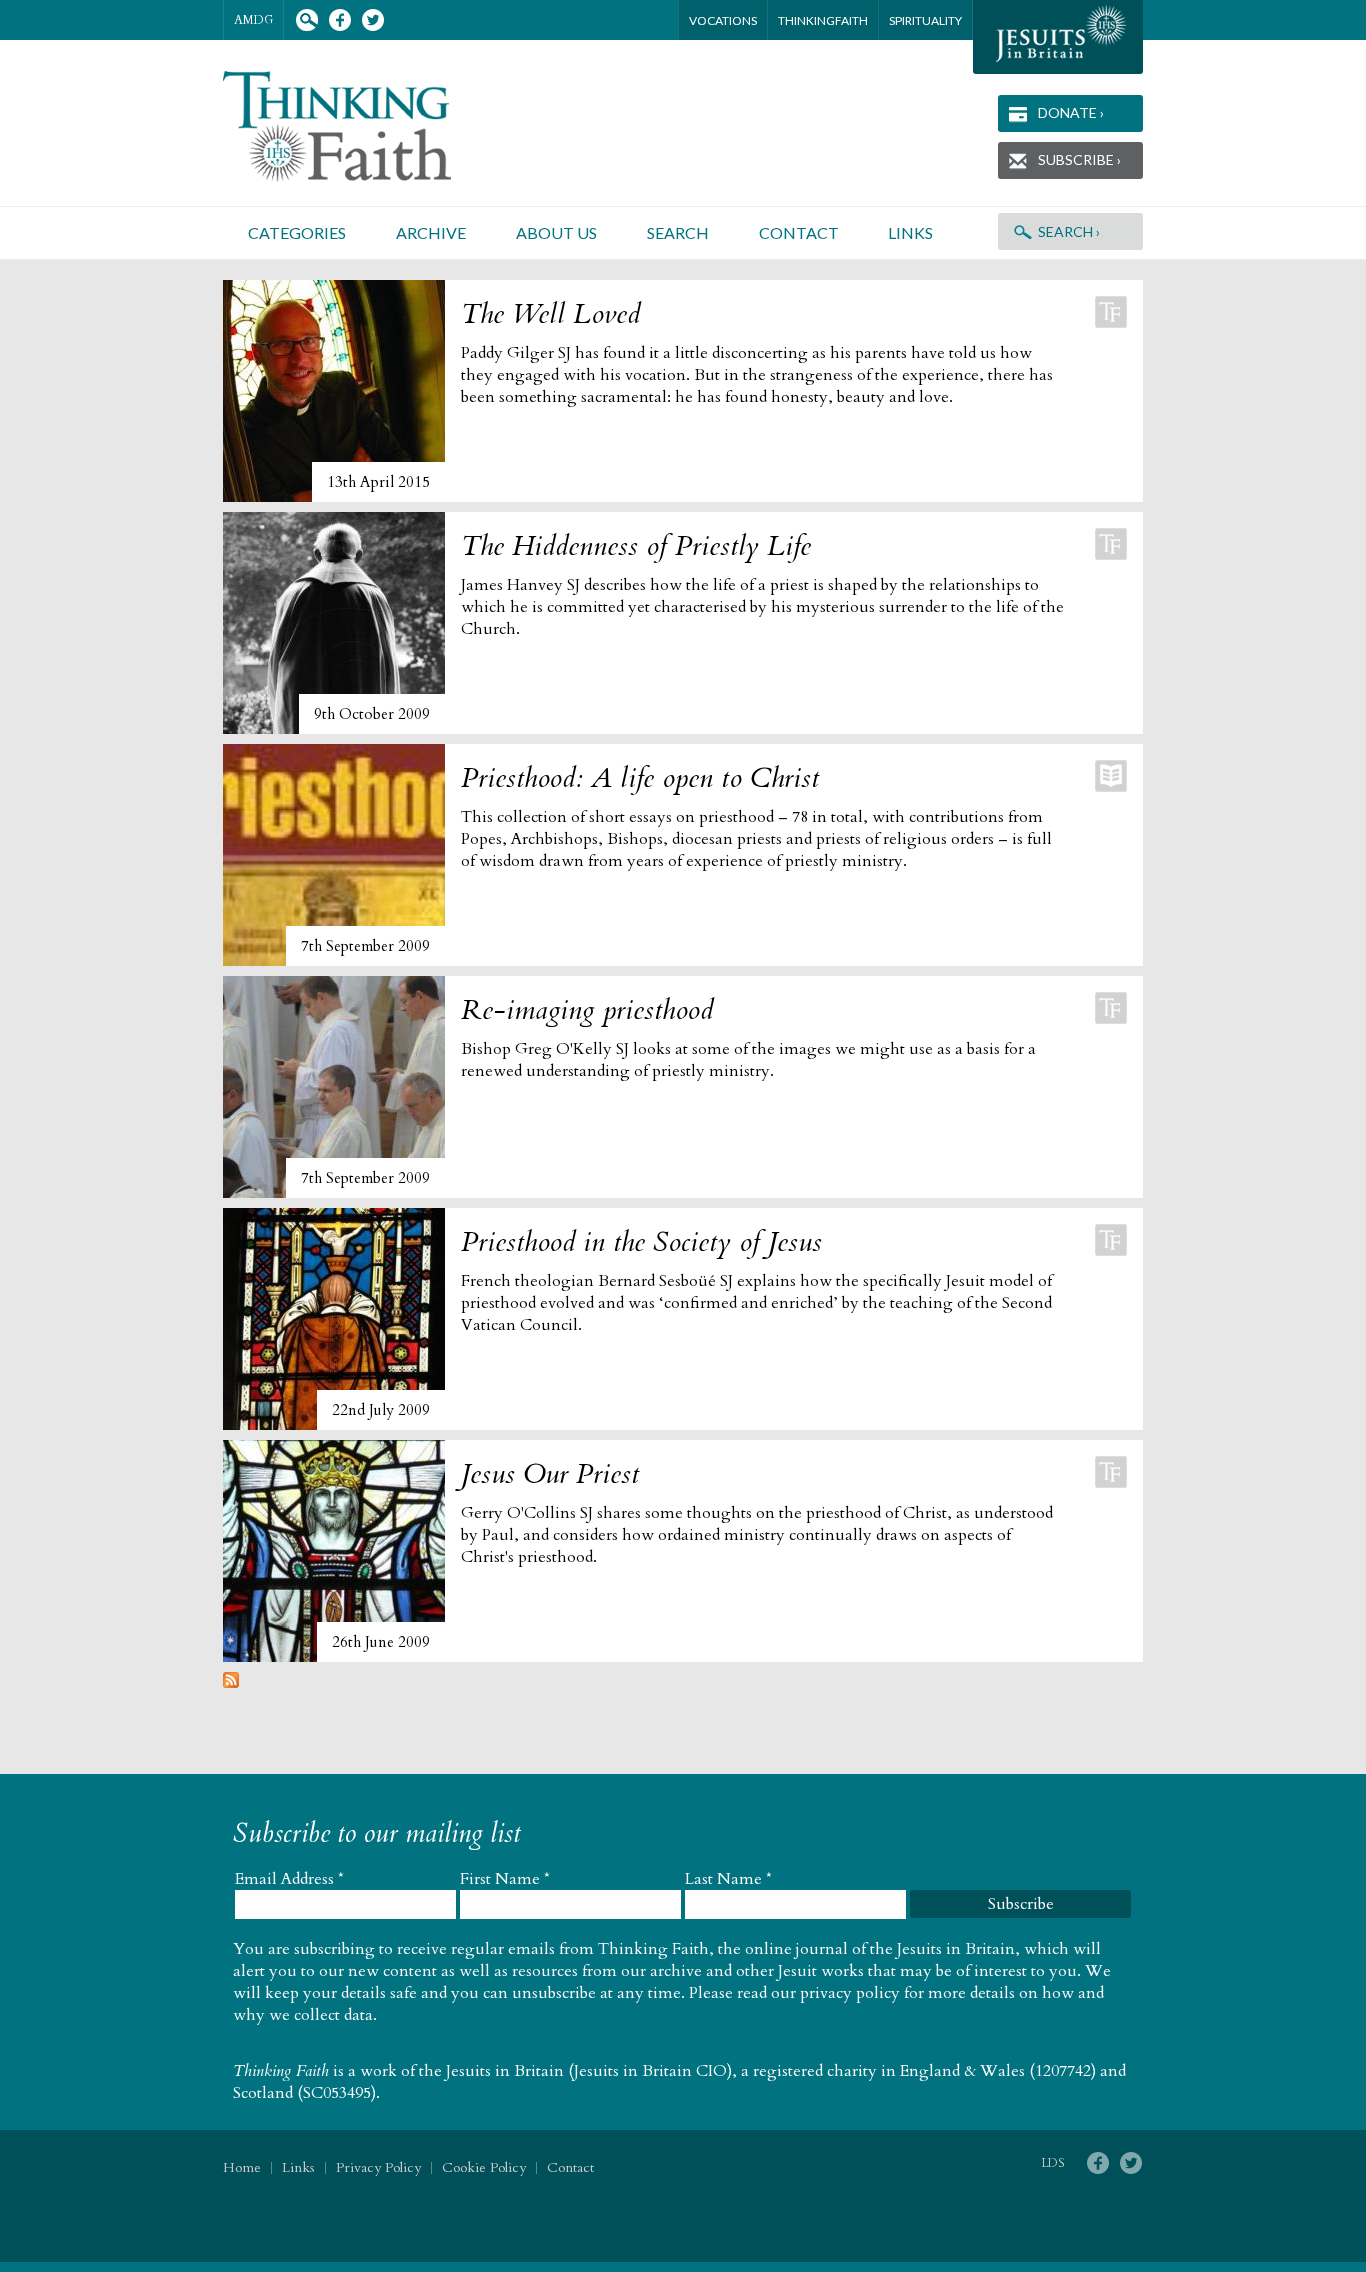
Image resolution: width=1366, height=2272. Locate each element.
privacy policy (850, 1993)
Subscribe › (1079, 159)
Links (910, 232)
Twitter (372, 20)
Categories (297, 232)
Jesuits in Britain (505, 2071)
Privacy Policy (378, 2167)
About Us (556, 232)
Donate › (1071, 112)
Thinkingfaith (823, 20)
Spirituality (925, 20)
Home (242, 2167)
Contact (799, 232)
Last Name (728, 1879)
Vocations (723, 20)
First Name (505, 1879)
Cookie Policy (484, 2167)
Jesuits (1058, 37)
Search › (1069, 231)
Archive (431, 232)
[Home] (361, 126)
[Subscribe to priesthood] (231, 1683)
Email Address (289, 1879)
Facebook (339, 20)
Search (306, 20)
